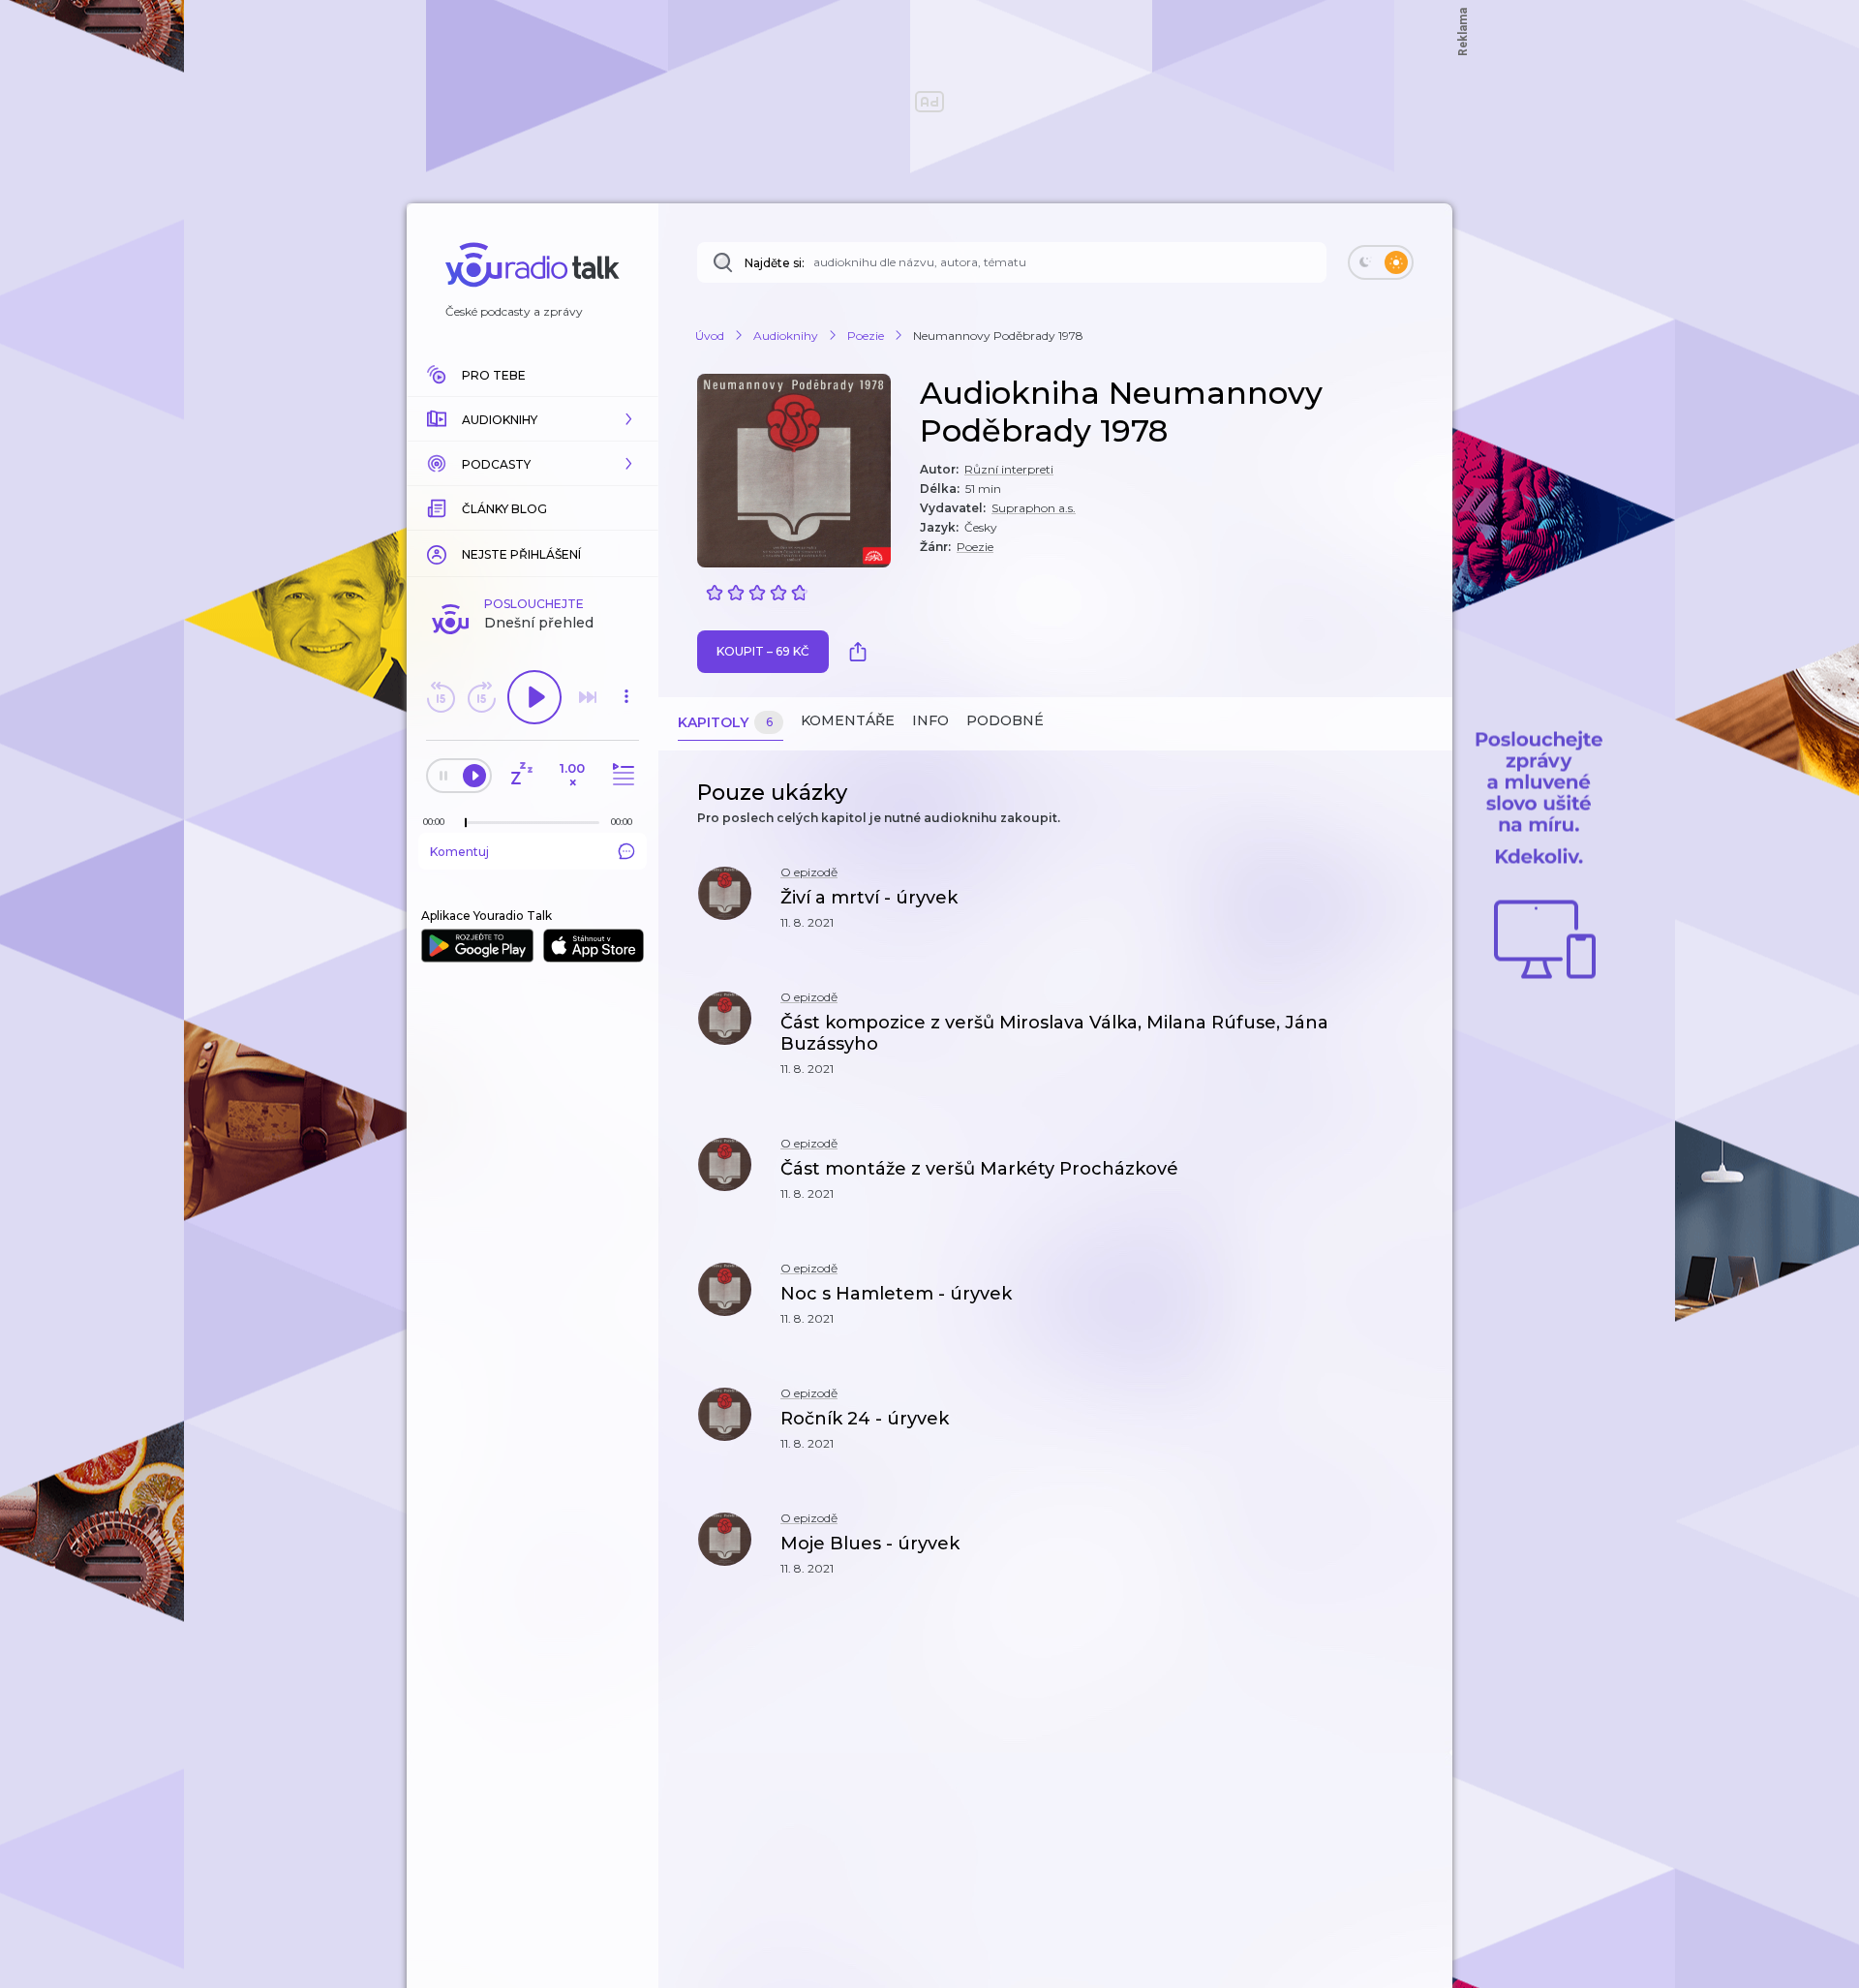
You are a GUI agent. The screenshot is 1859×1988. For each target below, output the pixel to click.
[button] (533, 419)
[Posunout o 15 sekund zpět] (441, 697)
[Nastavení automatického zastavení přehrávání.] (521, 775)
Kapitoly (725, 722)
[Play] (534, 697)
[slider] (466, 823)
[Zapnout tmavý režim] (1381, 262)
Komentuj (459, 852)
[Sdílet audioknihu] (863, 652)
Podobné (1005, 720)
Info (930, 720)
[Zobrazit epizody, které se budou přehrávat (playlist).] (621, 775)
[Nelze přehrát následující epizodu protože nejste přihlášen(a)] (588, 697)
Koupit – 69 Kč (763, 651)
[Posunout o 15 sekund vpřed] (481, 697)
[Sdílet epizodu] (1414, 908)
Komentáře (848, 720)
